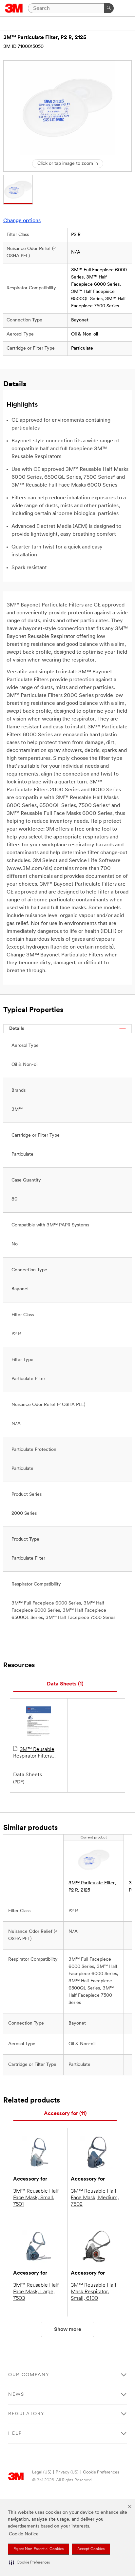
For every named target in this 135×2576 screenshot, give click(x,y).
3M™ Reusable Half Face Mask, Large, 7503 (36, 2292)
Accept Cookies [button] (91, 2549)
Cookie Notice (24, 2534)
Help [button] (15, 2434)
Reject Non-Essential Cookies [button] (39, 2549)
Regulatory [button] (26, 2414)
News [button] (16, 2395)
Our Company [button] (29, 2375)
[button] (29, 2563)
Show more (68, 2330)
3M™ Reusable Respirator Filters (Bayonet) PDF (34, 1753)
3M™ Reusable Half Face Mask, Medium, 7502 (95, 2198)
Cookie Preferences (101, 2472)
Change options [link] (22, 221)
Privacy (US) (67, 2472)
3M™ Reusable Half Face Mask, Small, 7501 (36, 2198)
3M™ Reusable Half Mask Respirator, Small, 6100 (94, 2292)
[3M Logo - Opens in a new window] (14, 8)
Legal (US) (42, 2472)
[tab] (65, 1684)
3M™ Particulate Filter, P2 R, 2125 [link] (92, 1887)
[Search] (109, 8)
